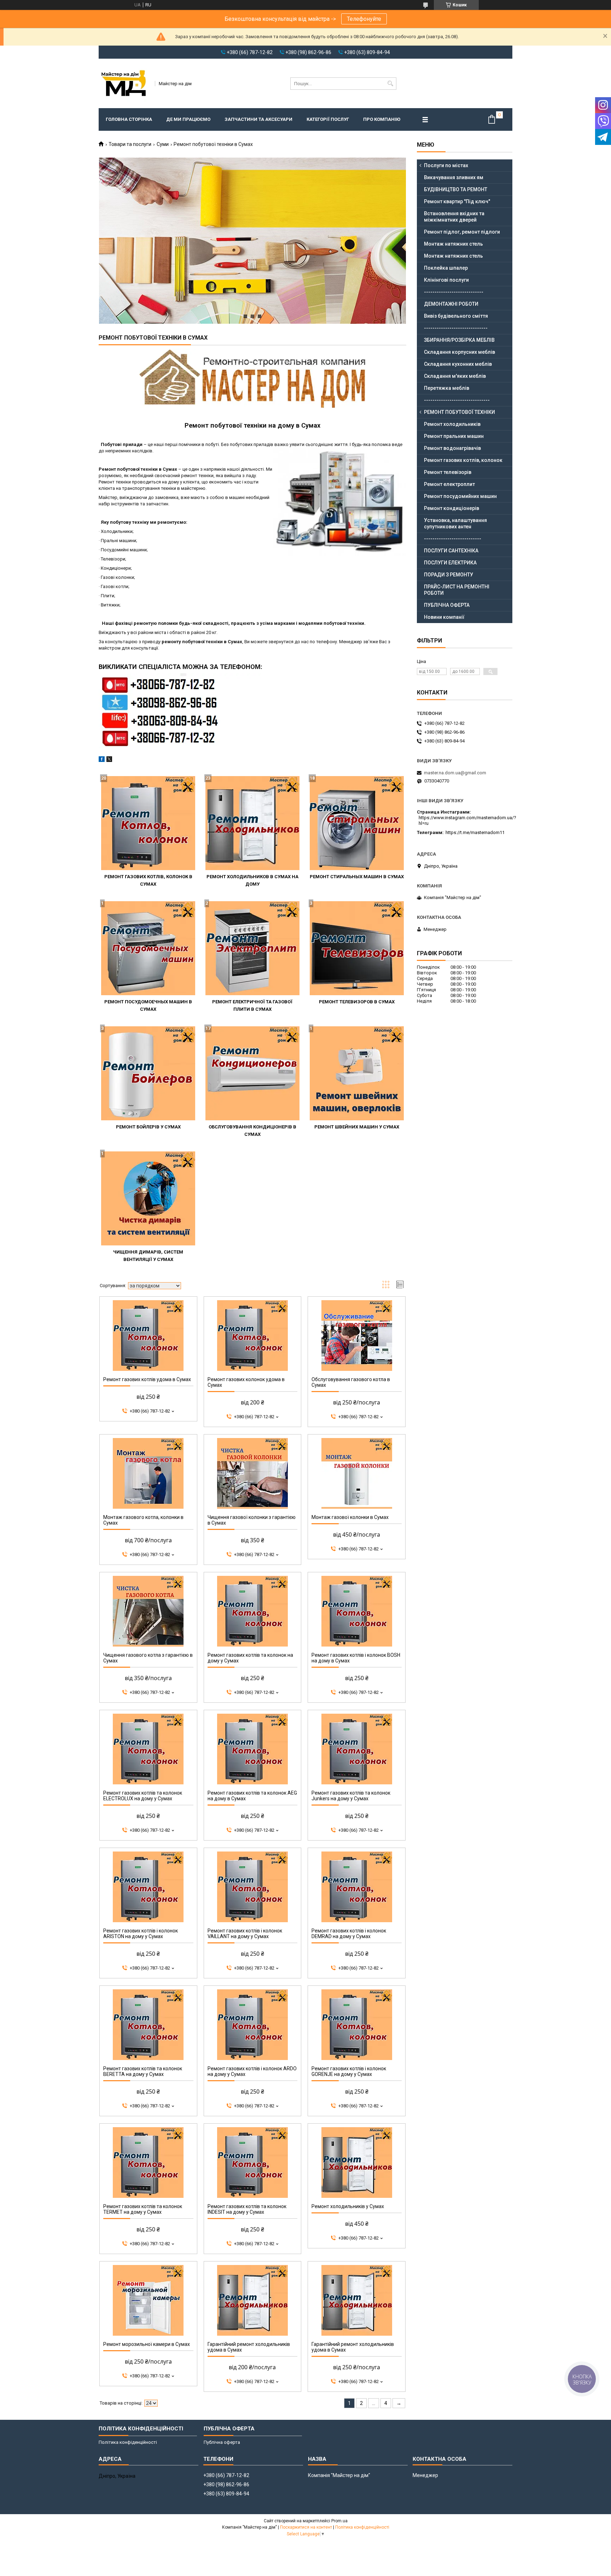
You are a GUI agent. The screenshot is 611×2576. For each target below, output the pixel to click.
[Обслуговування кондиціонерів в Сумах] (252, 1073)
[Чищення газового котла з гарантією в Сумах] (148, 1611)
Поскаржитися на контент (306, 2527)
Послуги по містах (446, 165)
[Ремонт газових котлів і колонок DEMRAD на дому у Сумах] (357, 1887)
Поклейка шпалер (446, 268)
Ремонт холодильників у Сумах (348, 2206)
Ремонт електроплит (449, 484)
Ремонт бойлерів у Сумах (148, 1127)
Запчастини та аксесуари (258, 119)
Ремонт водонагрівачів (452, 448)
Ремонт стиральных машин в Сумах (357, 877)
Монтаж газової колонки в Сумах (350, 1517)
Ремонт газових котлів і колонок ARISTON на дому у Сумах (141, 1934)
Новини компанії (444, 617)
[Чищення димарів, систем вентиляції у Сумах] (148, 1198)
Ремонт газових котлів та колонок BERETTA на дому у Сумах (143, 2071)
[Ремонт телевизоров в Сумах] (357, 948)
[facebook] (102, 760)
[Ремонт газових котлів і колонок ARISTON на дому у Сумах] (148, 1887)
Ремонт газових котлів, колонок (463, 460)
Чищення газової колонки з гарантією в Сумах (252, 1520)
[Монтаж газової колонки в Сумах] (357, 1473)
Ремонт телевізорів (448, 472)
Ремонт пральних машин (454, 436)
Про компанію (382, 119)
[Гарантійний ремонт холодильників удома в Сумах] (253, 2300)
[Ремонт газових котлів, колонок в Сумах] (148, 823)
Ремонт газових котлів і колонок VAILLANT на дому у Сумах (245, 1934)
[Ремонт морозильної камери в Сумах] (148, 2300)
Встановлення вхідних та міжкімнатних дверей (454, 217)
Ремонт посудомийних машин (460, 496)
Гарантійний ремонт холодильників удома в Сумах (249, 2347)
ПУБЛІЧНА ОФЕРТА (447, 605)
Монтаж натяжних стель (453, 244)
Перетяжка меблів (447, 388)
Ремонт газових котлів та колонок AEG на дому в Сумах (252, 1796)
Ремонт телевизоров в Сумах (357, 1002)
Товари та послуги (130, 144)
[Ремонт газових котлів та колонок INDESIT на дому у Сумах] (253, 2163)
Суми (163, 144)
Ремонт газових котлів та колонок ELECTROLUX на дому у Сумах (143, 1796)
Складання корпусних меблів (459, 352)
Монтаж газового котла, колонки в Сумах (143, 1520)
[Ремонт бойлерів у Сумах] (148, 1073)
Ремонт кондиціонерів (452, 508)
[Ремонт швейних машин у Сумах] (357, 1073)
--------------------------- (453, 539)
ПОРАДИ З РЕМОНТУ (449, 575)
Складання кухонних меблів (458, 364)
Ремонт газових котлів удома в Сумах (147, 1379)
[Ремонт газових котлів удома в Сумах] (148, 1336)
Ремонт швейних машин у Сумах (357, 1127)
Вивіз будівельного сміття (456, 316)
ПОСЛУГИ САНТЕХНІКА (451, 551)
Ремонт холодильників (452, 424)
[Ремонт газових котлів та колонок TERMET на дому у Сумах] (148, 2163)
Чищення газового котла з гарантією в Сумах (148, 1658)
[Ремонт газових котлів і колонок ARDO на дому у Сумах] (253, 2025)
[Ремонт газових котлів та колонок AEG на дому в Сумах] (253, 1749)
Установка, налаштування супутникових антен (455, 523)
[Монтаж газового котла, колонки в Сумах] (148, 1473)
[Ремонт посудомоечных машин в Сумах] (148, 948)
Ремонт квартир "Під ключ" (457, 201)
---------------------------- (454, 292)
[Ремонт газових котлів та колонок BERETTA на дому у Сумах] (148, 2025)
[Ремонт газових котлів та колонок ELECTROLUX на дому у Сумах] (148, 1749)
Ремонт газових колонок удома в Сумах (246, 1382)
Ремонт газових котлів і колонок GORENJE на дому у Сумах (349, 2071)
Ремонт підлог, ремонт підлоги (462, 232)
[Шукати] (390, 84)
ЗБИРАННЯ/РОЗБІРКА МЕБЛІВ (459, 340)
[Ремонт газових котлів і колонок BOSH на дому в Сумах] (357, 1611)
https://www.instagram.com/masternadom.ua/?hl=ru (467, 820)
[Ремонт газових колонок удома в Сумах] (253, 1336)
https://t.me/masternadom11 (475, 832)
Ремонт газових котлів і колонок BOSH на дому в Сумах (356, 1658)
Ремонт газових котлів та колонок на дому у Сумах (250, 1658)
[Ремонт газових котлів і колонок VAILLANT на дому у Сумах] (253, 1887)
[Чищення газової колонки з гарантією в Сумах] (253, 1473)
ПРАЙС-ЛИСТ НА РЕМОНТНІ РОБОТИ (457, 590)
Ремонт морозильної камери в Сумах (147, 2344)
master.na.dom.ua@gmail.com (455, 773)
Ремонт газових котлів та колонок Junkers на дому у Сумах (351, 1796)
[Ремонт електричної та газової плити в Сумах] (252, 948)
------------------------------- (457, 400)
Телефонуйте (364, 19)
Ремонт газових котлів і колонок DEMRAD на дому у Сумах (349, 1934)
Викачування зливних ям (454, 177)
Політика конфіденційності (128, 2442)
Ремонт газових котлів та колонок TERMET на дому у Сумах (143, 2209)
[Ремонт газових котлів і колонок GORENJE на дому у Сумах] (357, 2025)
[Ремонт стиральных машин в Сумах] (357, 823)
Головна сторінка (129, 119)
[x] (109, 760)
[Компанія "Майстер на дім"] (124, 83)
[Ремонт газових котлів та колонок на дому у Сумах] (253, 1611)
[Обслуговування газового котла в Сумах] (357, 1336)
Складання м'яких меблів (455, 376)
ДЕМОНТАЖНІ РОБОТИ (451, 304)
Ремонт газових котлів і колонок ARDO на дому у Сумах (252, 2071)
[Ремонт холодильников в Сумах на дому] (252, 823)
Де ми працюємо (188, 119)
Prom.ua (339, 2521)
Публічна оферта (222, 2442)
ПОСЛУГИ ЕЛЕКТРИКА (450, 563)
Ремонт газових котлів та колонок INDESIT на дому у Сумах (247, 2209)
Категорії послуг (328, 119)
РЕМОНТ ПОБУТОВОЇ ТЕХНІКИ (459, 412)
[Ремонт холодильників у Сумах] (357, 2163)
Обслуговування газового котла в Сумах (351, 1382)
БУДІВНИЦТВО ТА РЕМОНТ (456, 189)
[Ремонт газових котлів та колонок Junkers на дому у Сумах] (357, 1749)
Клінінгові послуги (446, 280)
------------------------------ (456, 328)
